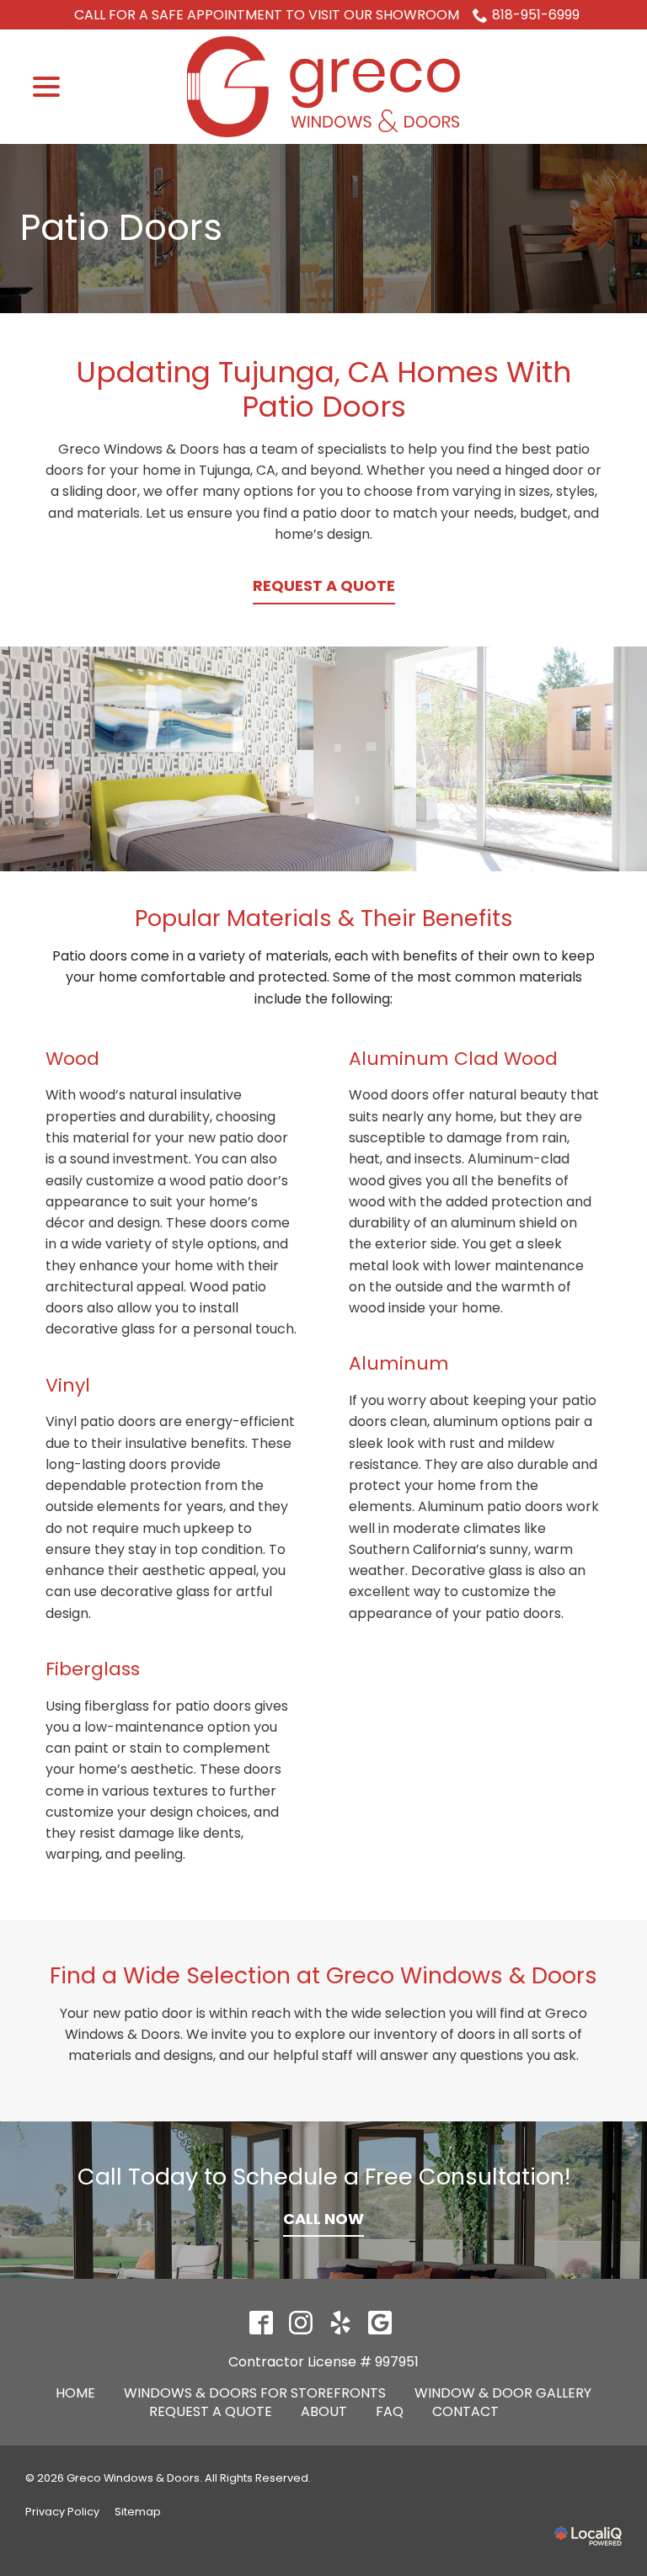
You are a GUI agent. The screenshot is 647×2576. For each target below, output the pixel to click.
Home (75, 2393)
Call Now (323, 2219)
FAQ (390, 2411)
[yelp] (340, 2322)
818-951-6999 (536, 15)
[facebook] (261, 2322)
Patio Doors (121, 229)
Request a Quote (324, 585)
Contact (465, 2411)
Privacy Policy (62, 2512)
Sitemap (138, 2512)
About (324, 2411)
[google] (380, 2322)
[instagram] (300, 2322)
